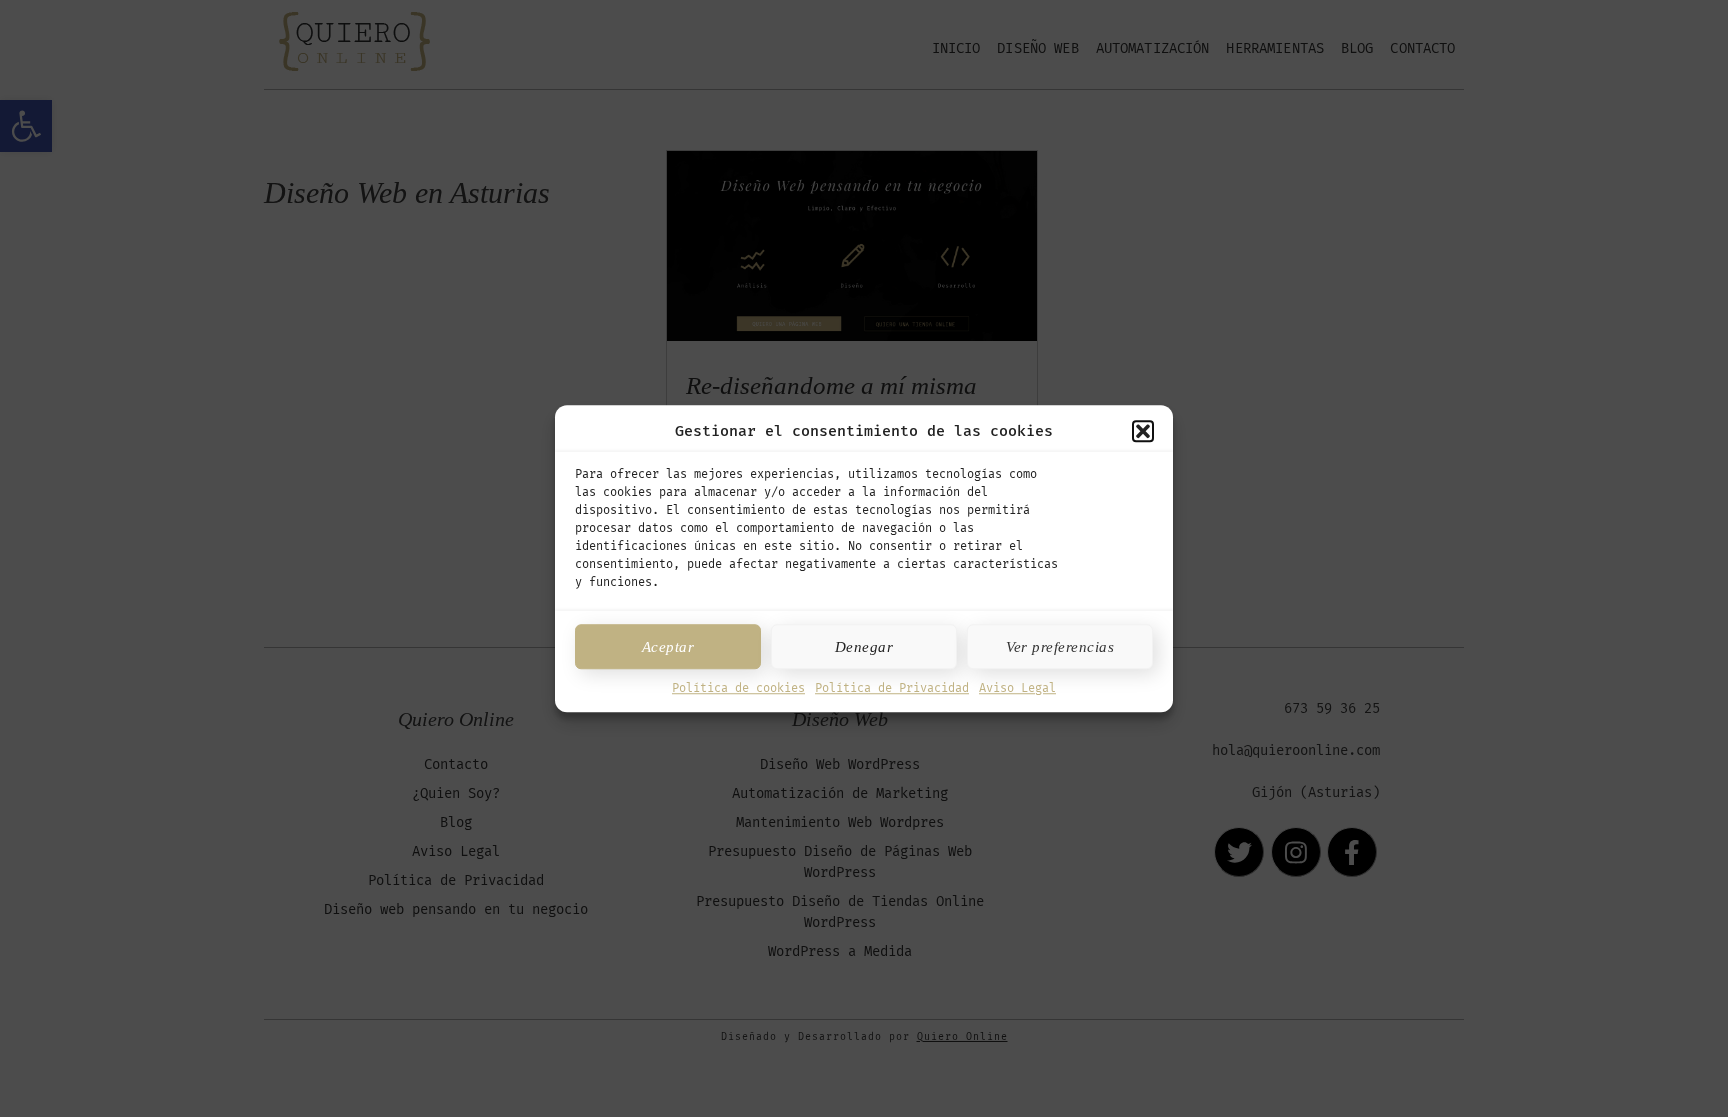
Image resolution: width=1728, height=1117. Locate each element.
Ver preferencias (1060, 647)
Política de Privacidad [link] (892, 688)
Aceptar (668, 647)
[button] (1143, 431)
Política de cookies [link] (738, 688)
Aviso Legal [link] (1017, 688)
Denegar (864, 647)
